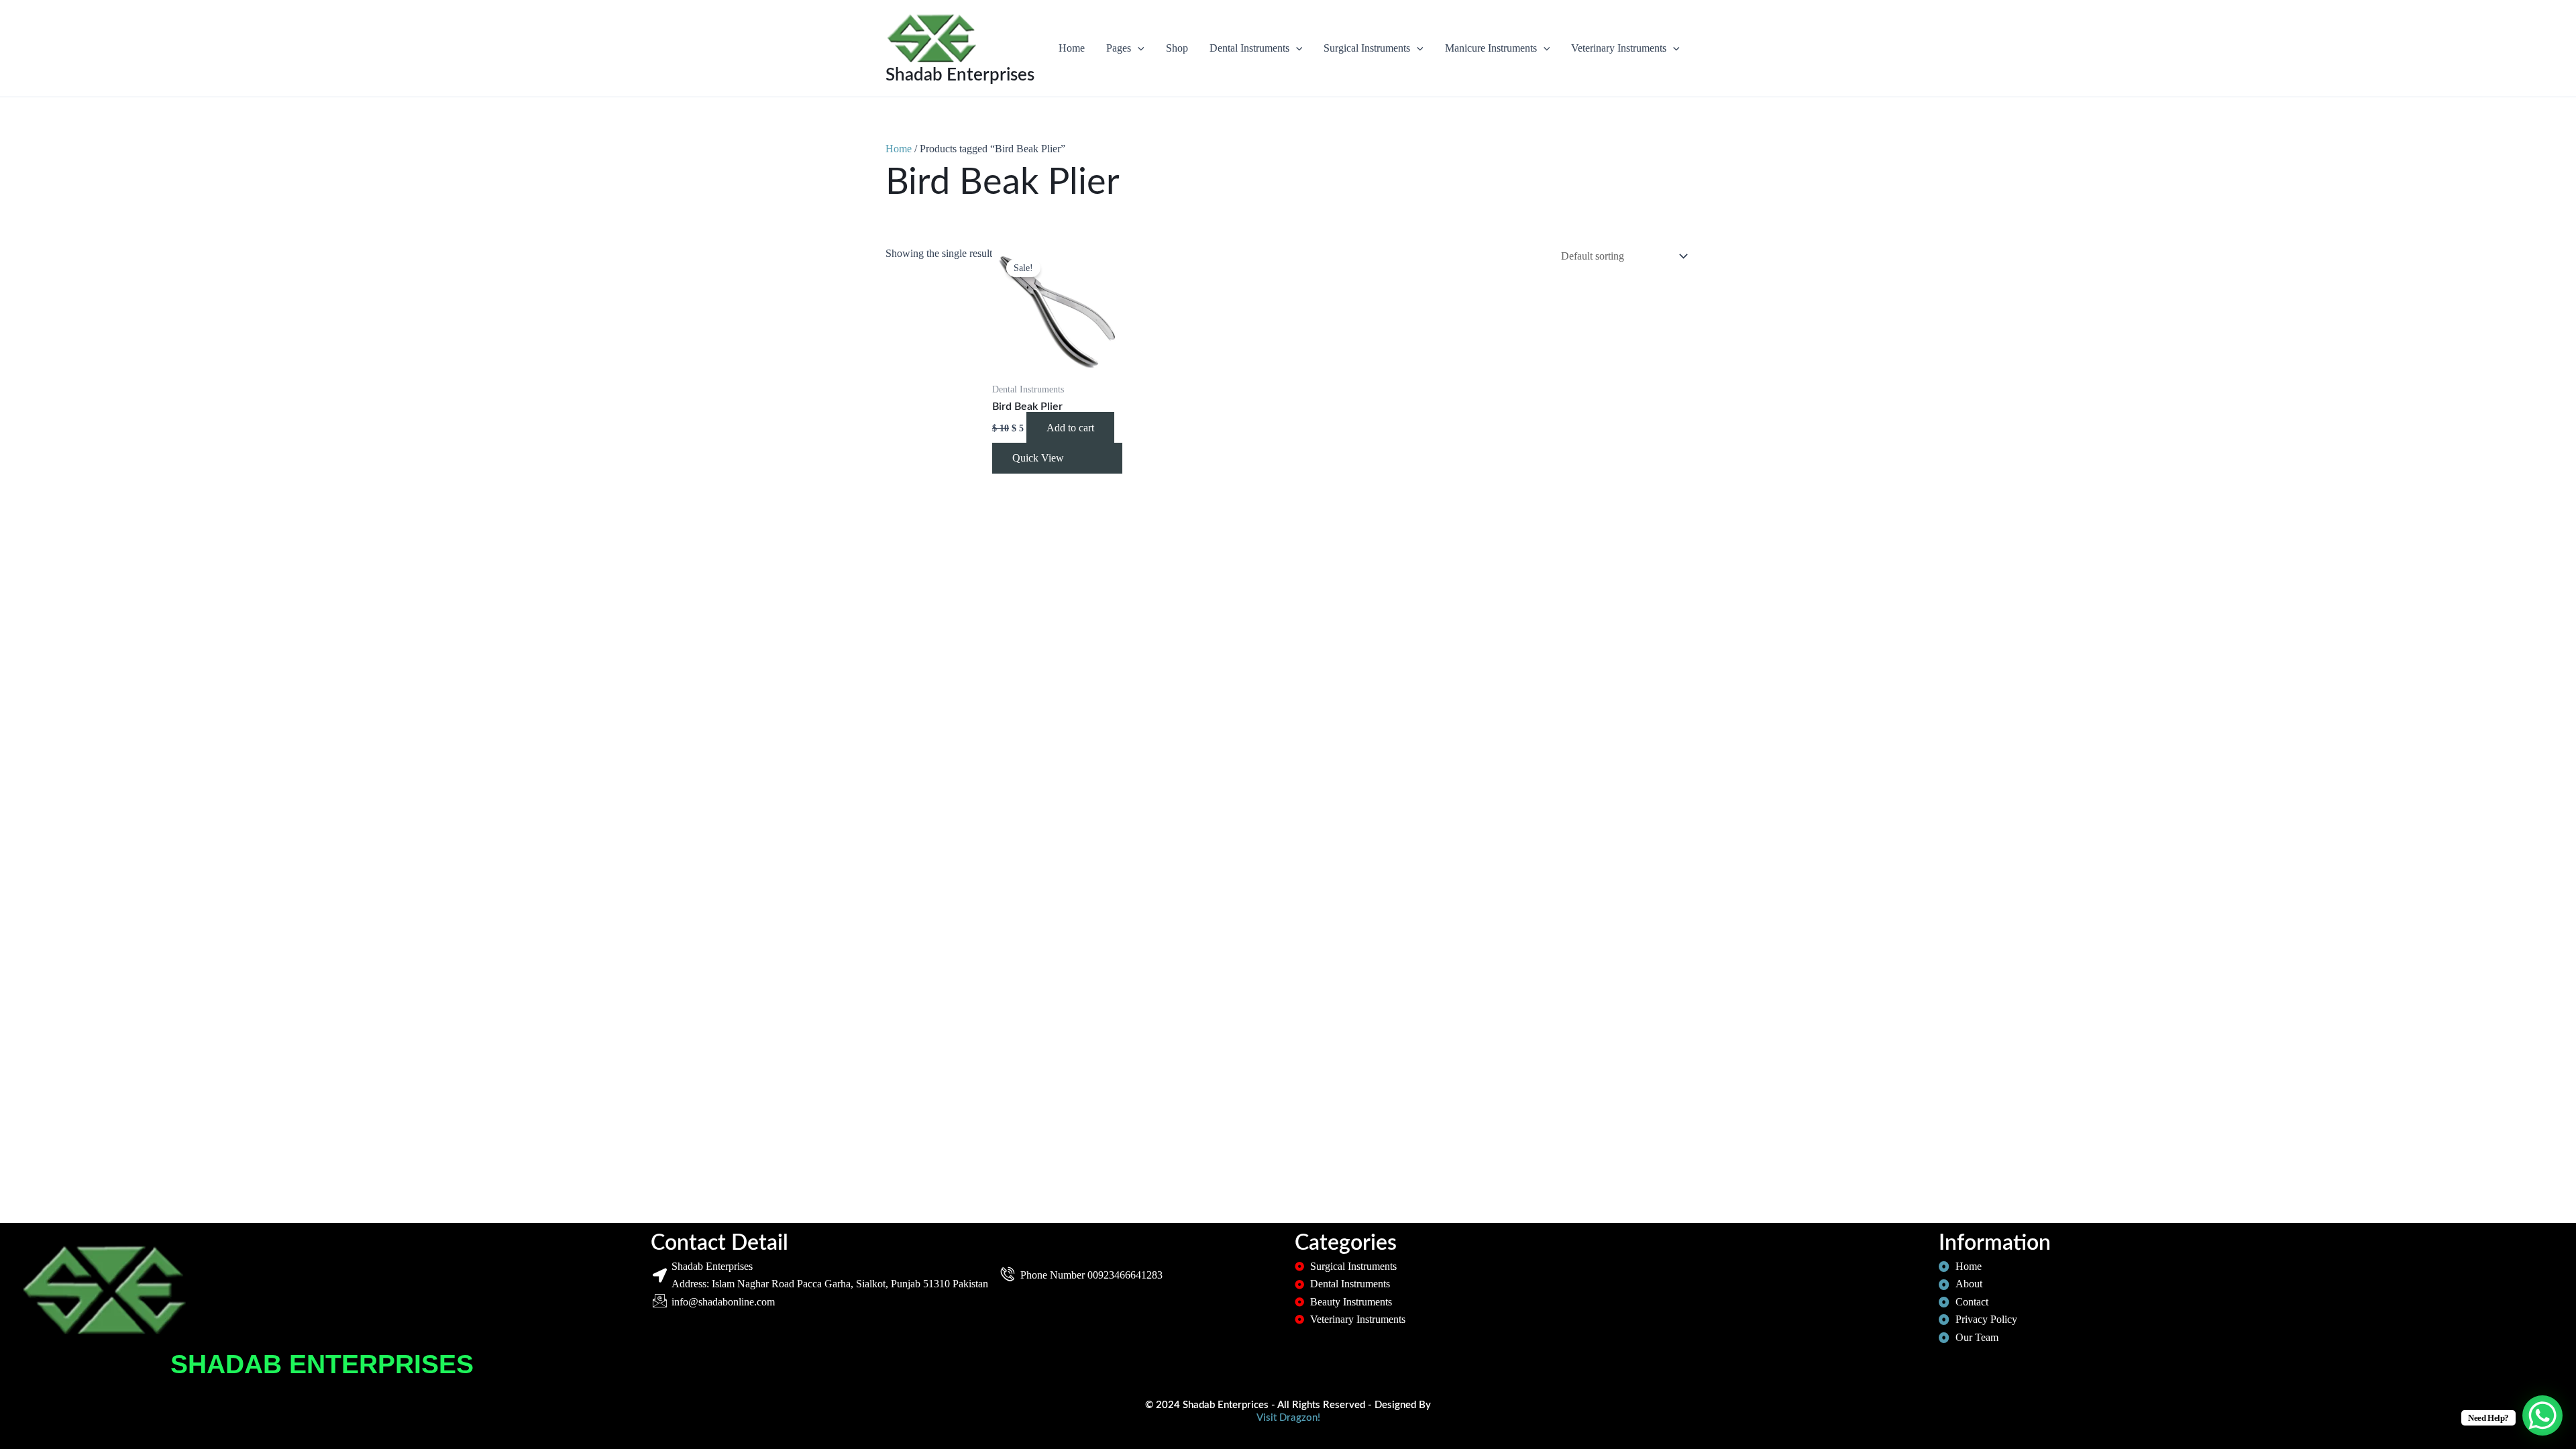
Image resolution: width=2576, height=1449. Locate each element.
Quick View (1038, 458)
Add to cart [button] (1070, 428)
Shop (1177, 48)
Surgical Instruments (1367, 48)
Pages (1119, 48)
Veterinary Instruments (1619, 48)
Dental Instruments (1249, 48)
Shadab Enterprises (960, 75)
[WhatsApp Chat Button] (2542, 1415)
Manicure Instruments (1491, 48)
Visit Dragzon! (1288, 1418)
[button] (1138, 48)
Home (1072, 48)
